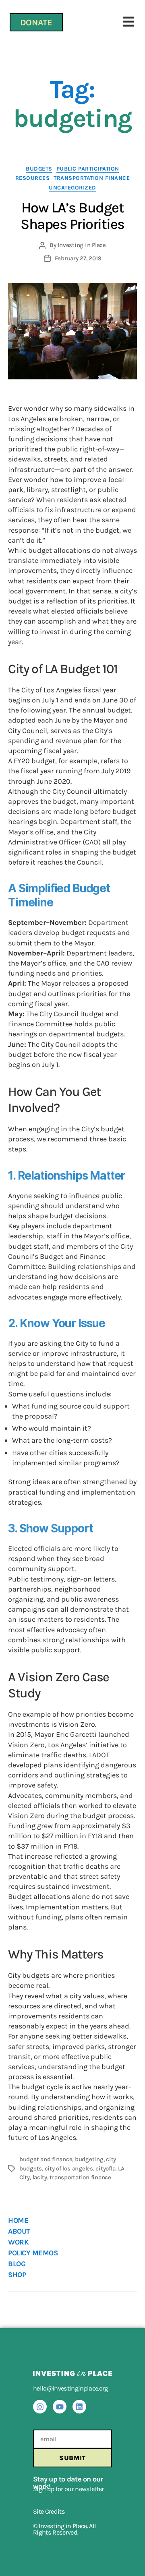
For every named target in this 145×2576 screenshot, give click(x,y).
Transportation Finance (92, 178)
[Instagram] (40, 2407)
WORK (18, 2242)
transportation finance (80, 2177)
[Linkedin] (79, 2407)
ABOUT (19, 2231)
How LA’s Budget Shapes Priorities (72, 216)
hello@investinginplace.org (70, 2388)
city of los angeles (69, 2168)
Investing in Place (82, 245)
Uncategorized (72, 188)
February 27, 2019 (78, 258)
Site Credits (49, 2511)
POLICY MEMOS (33, 2253)
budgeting (89, 2159)
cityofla (105, 2168)
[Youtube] (60, 2407)
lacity (40, 2177)
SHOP (17, 2275)
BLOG (17, 2264)
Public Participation (88, 169)
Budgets (39, 169)
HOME (18, 2220)
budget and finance (46, 2159)
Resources (33, 178)
